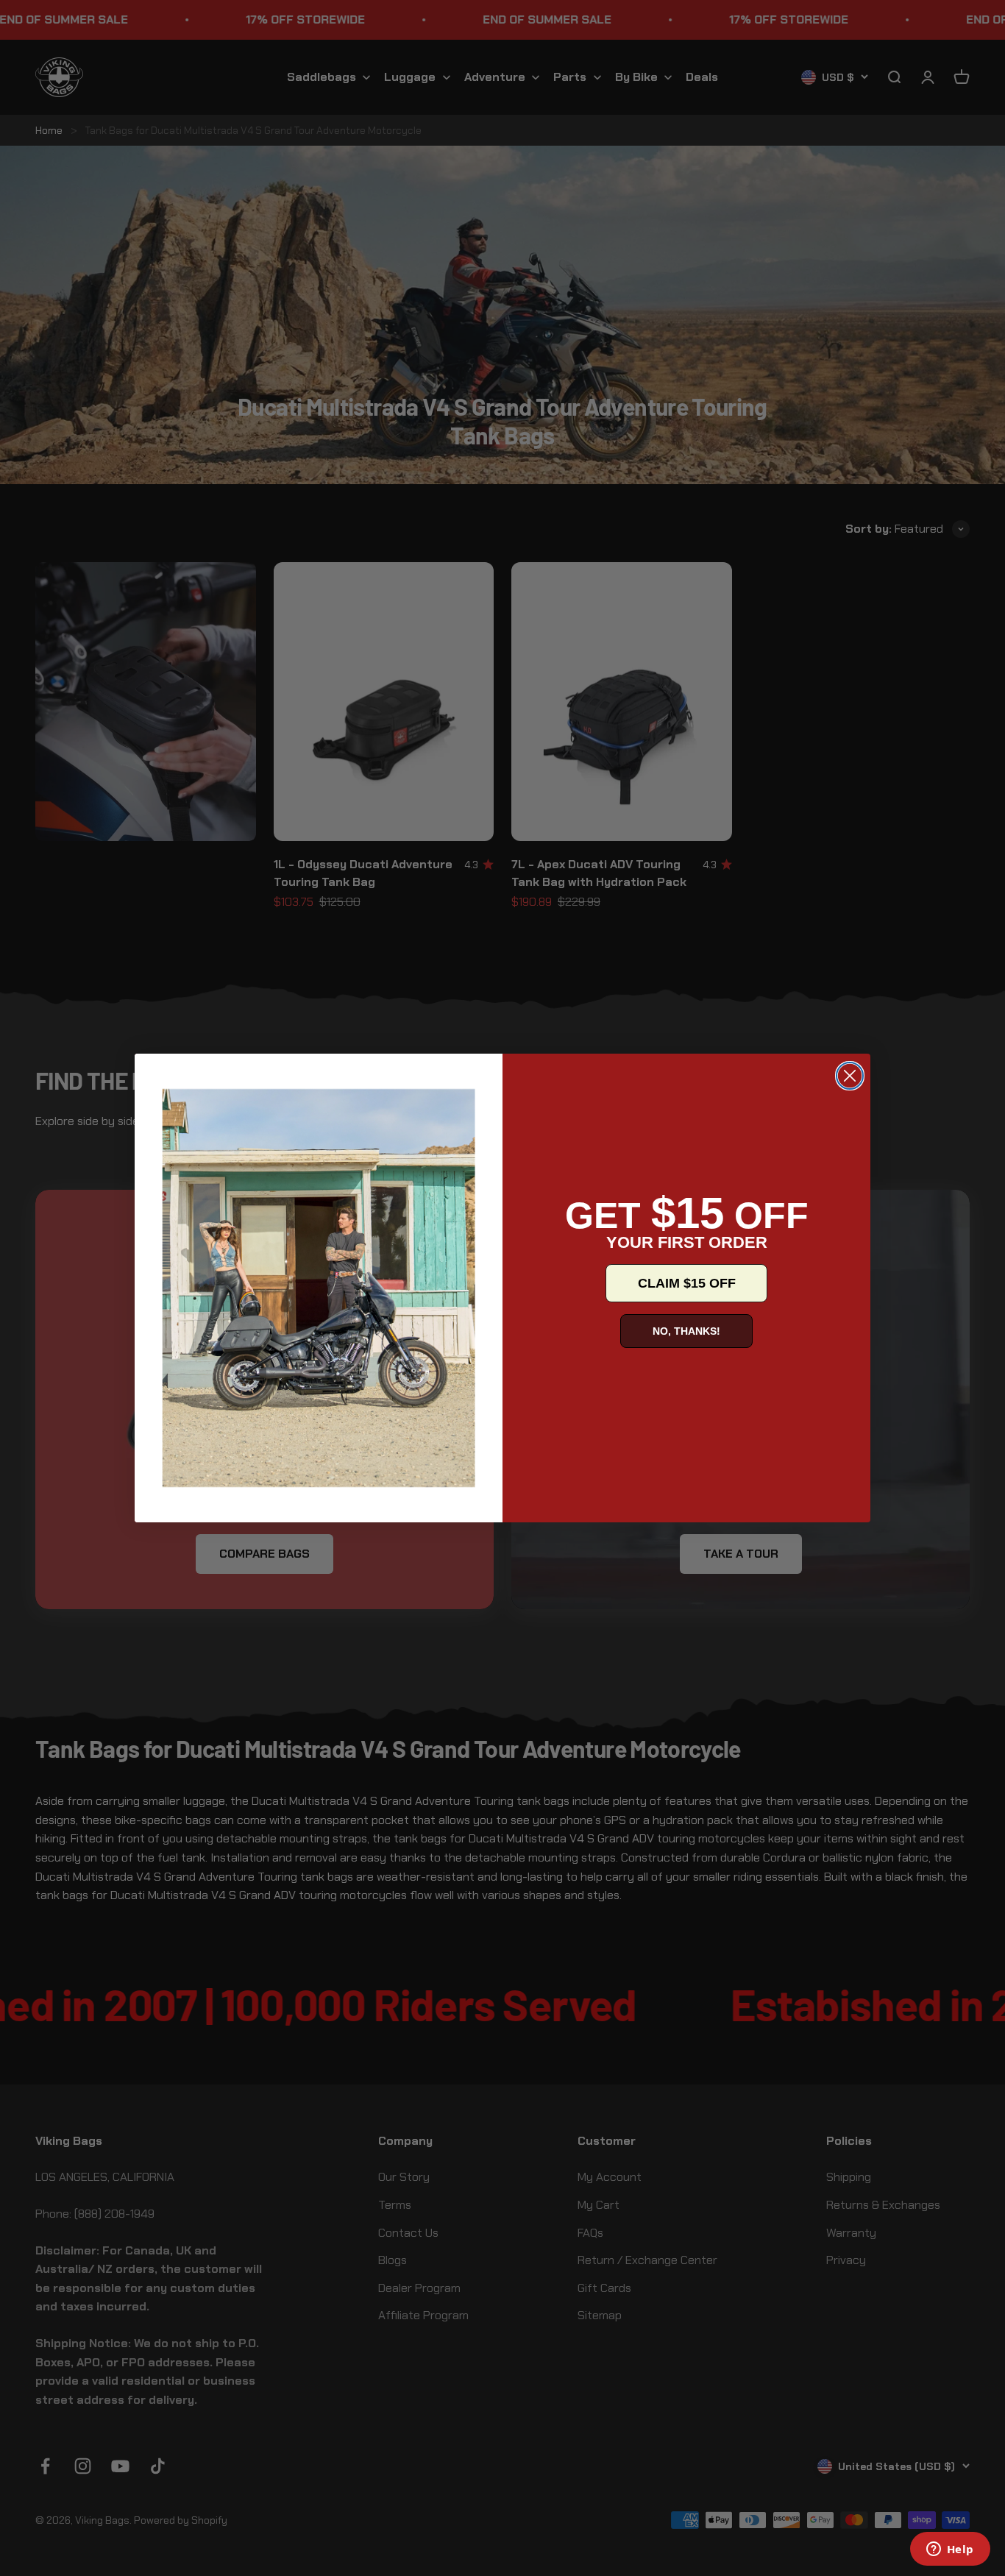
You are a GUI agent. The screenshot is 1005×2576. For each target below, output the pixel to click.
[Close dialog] (850, 1076)
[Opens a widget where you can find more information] (950, 2550)
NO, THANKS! (686, 1331)
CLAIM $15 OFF (687, 1283)
